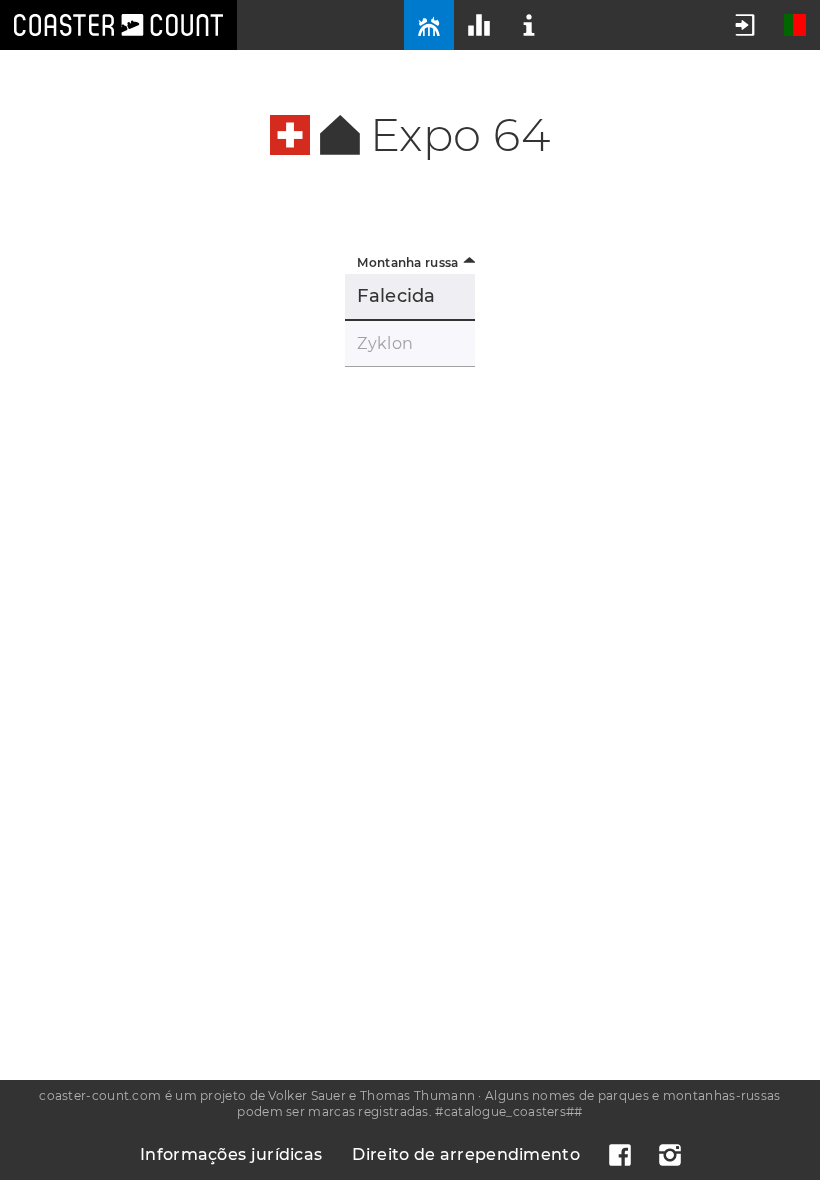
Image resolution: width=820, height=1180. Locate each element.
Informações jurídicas (231, 1154)
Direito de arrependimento (466, 1154)
